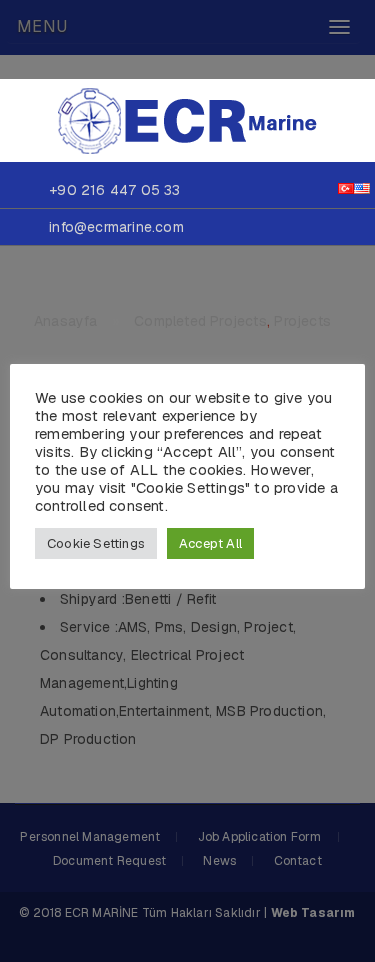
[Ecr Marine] (188, 119)
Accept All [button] (210, 543)
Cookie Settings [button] (96, 543)
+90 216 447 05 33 (114, 190)
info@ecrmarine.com (116, 227)
